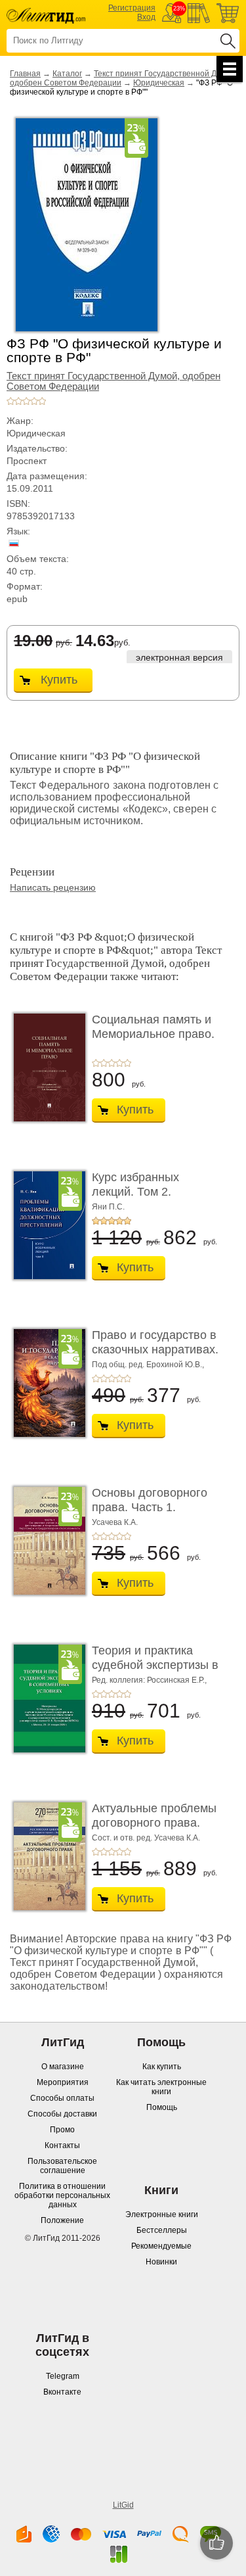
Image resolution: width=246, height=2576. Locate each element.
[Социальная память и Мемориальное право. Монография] (46, 1067)
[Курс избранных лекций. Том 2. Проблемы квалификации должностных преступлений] (46, 1225)
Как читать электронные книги (161, 2087)
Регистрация (132, 8)
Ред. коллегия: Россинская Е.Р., (149, 1680)
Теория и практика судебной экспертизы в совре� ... (155, 1665)
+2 (18, 401)
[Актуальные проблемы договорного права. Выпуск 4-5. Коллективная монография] (46, 1856)
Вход (146, 17)
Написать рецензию (53, 887)
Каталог (67, 74)
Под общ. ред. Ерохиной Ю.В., (148, 1365)
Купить (59, 680)
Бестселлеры (162, 2230)
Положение (62, 2220)
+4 (34, 401)
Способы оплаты (62, 2098)
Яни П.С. (108, 1207)
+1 (10, 401)
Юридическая (159, 83)
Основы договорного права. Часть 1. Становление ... (150, 1507)
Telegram (63, 2376)
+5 (42, 401)
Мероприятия (63, 2082)
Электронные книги (162, 2214)
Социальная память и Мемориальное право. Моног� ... (153, 1034)
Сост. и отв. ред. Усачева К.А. (146, 1838)
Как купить (162, 2067)
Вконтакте (62, 2392)
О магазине (63, 2067)
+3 (26, 401)
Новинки (161, 2262)
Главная (25, 74)
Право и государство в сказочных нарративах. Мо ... (155, 1349)
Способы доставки (62, 2114)
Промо (62, 2130)
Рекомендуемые (161, 2246)
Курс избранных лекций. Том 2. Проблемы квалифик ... (156, 1191)
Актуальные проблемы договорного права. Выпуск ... (154, 1822)
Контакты (62, 2145)
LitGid (123, 2505)
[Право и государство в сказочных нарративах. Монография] (46, 1383)
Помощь (162, 2107)
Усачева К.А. (115, 1522)
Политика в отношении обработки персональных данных (62, 2195)
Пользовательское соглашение (62, 2166)
